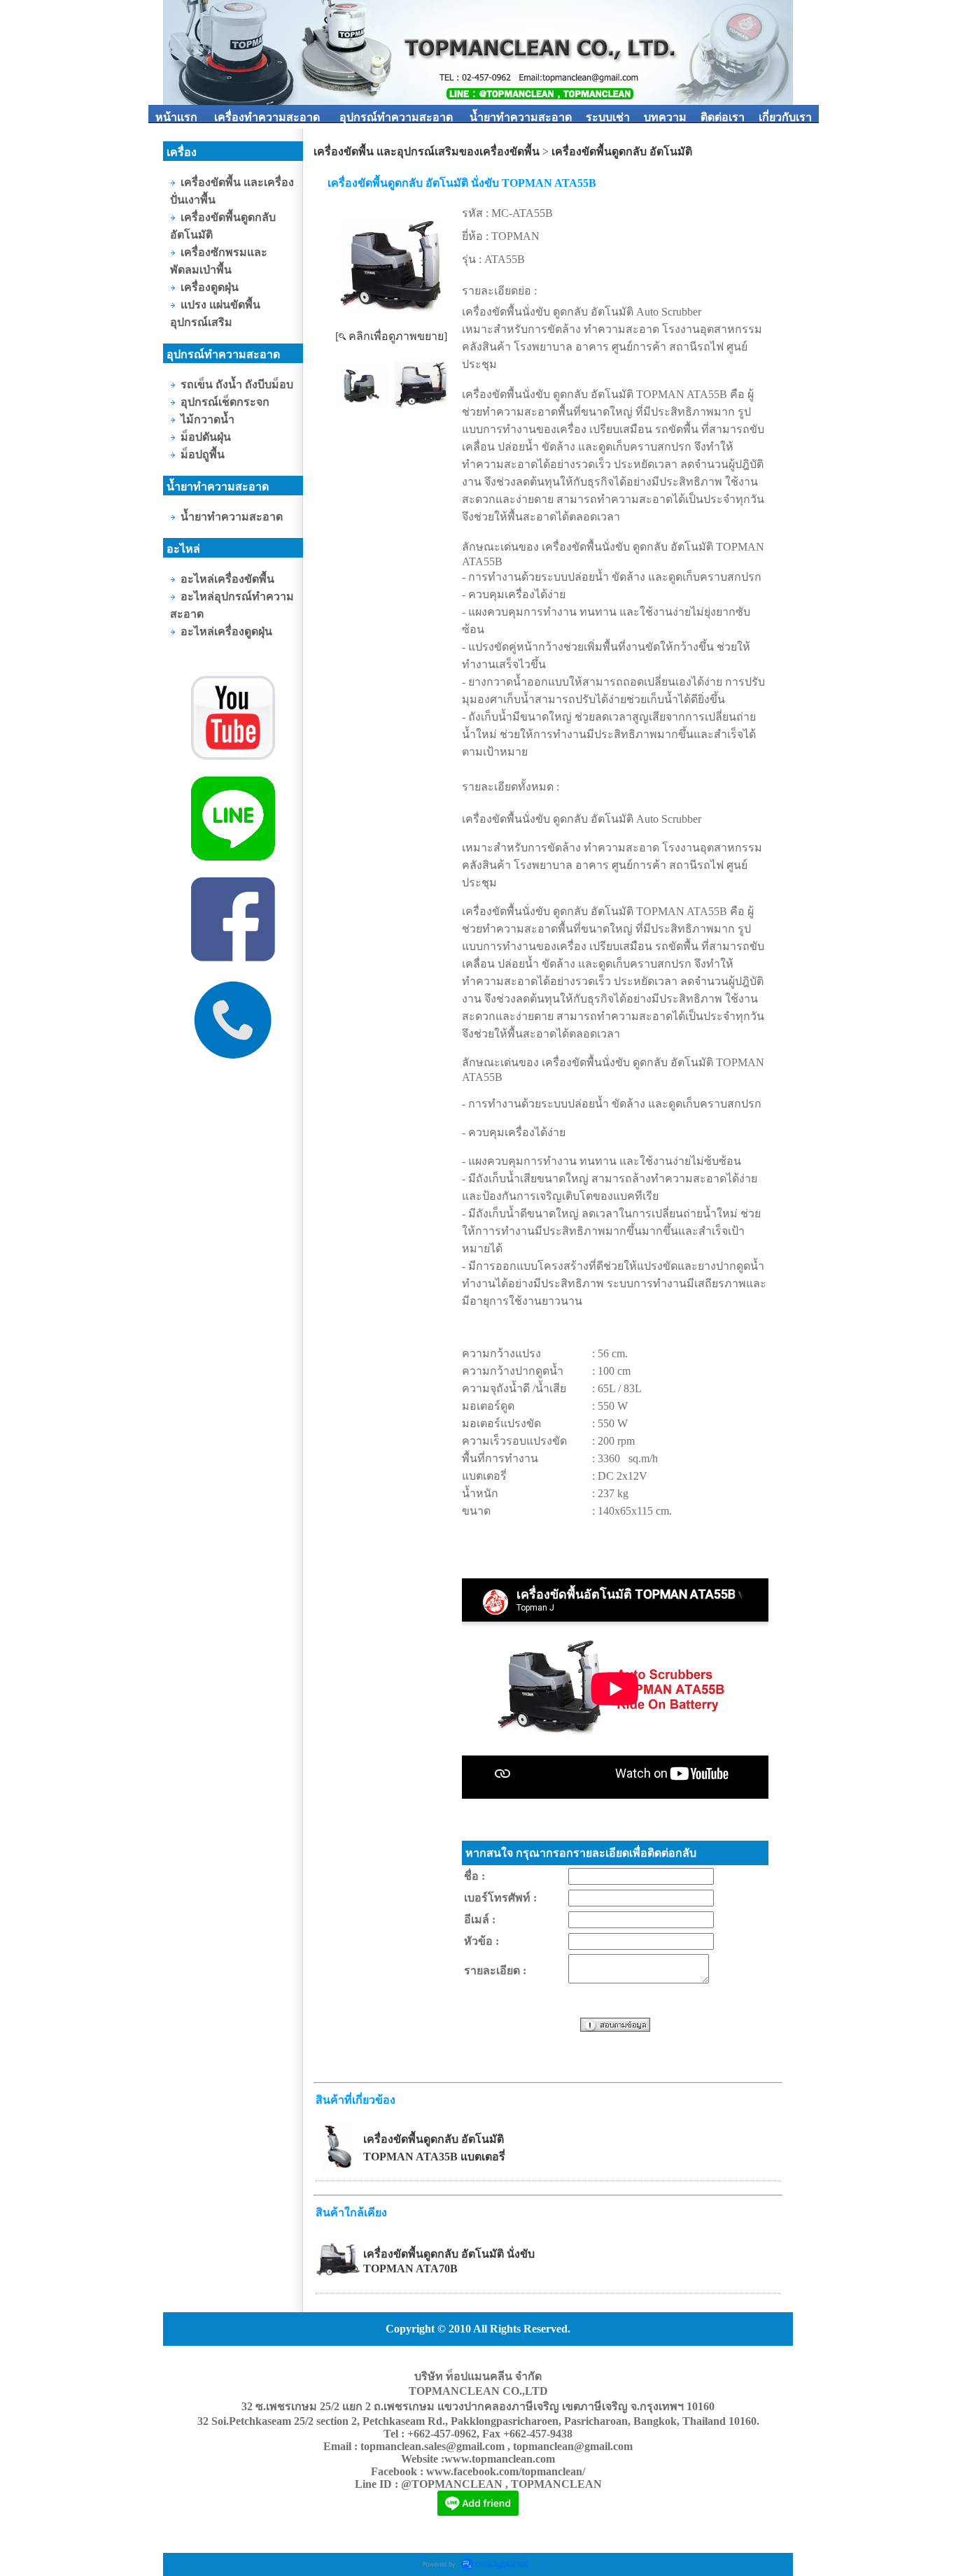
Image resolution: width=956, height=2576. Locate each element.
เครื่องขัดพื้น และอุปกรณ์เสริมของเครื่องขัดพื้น (427, 151)
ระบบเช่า (608, 117)
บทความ (665, 117)
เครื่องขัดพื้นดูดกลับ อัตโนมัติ (622, 151)
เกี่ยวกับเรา (785, 117)
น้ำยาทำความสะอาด (521, 117)
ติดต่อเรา (723, 117)
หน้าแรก (176, 117)
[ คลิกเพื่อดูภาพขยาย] (391, 336)
